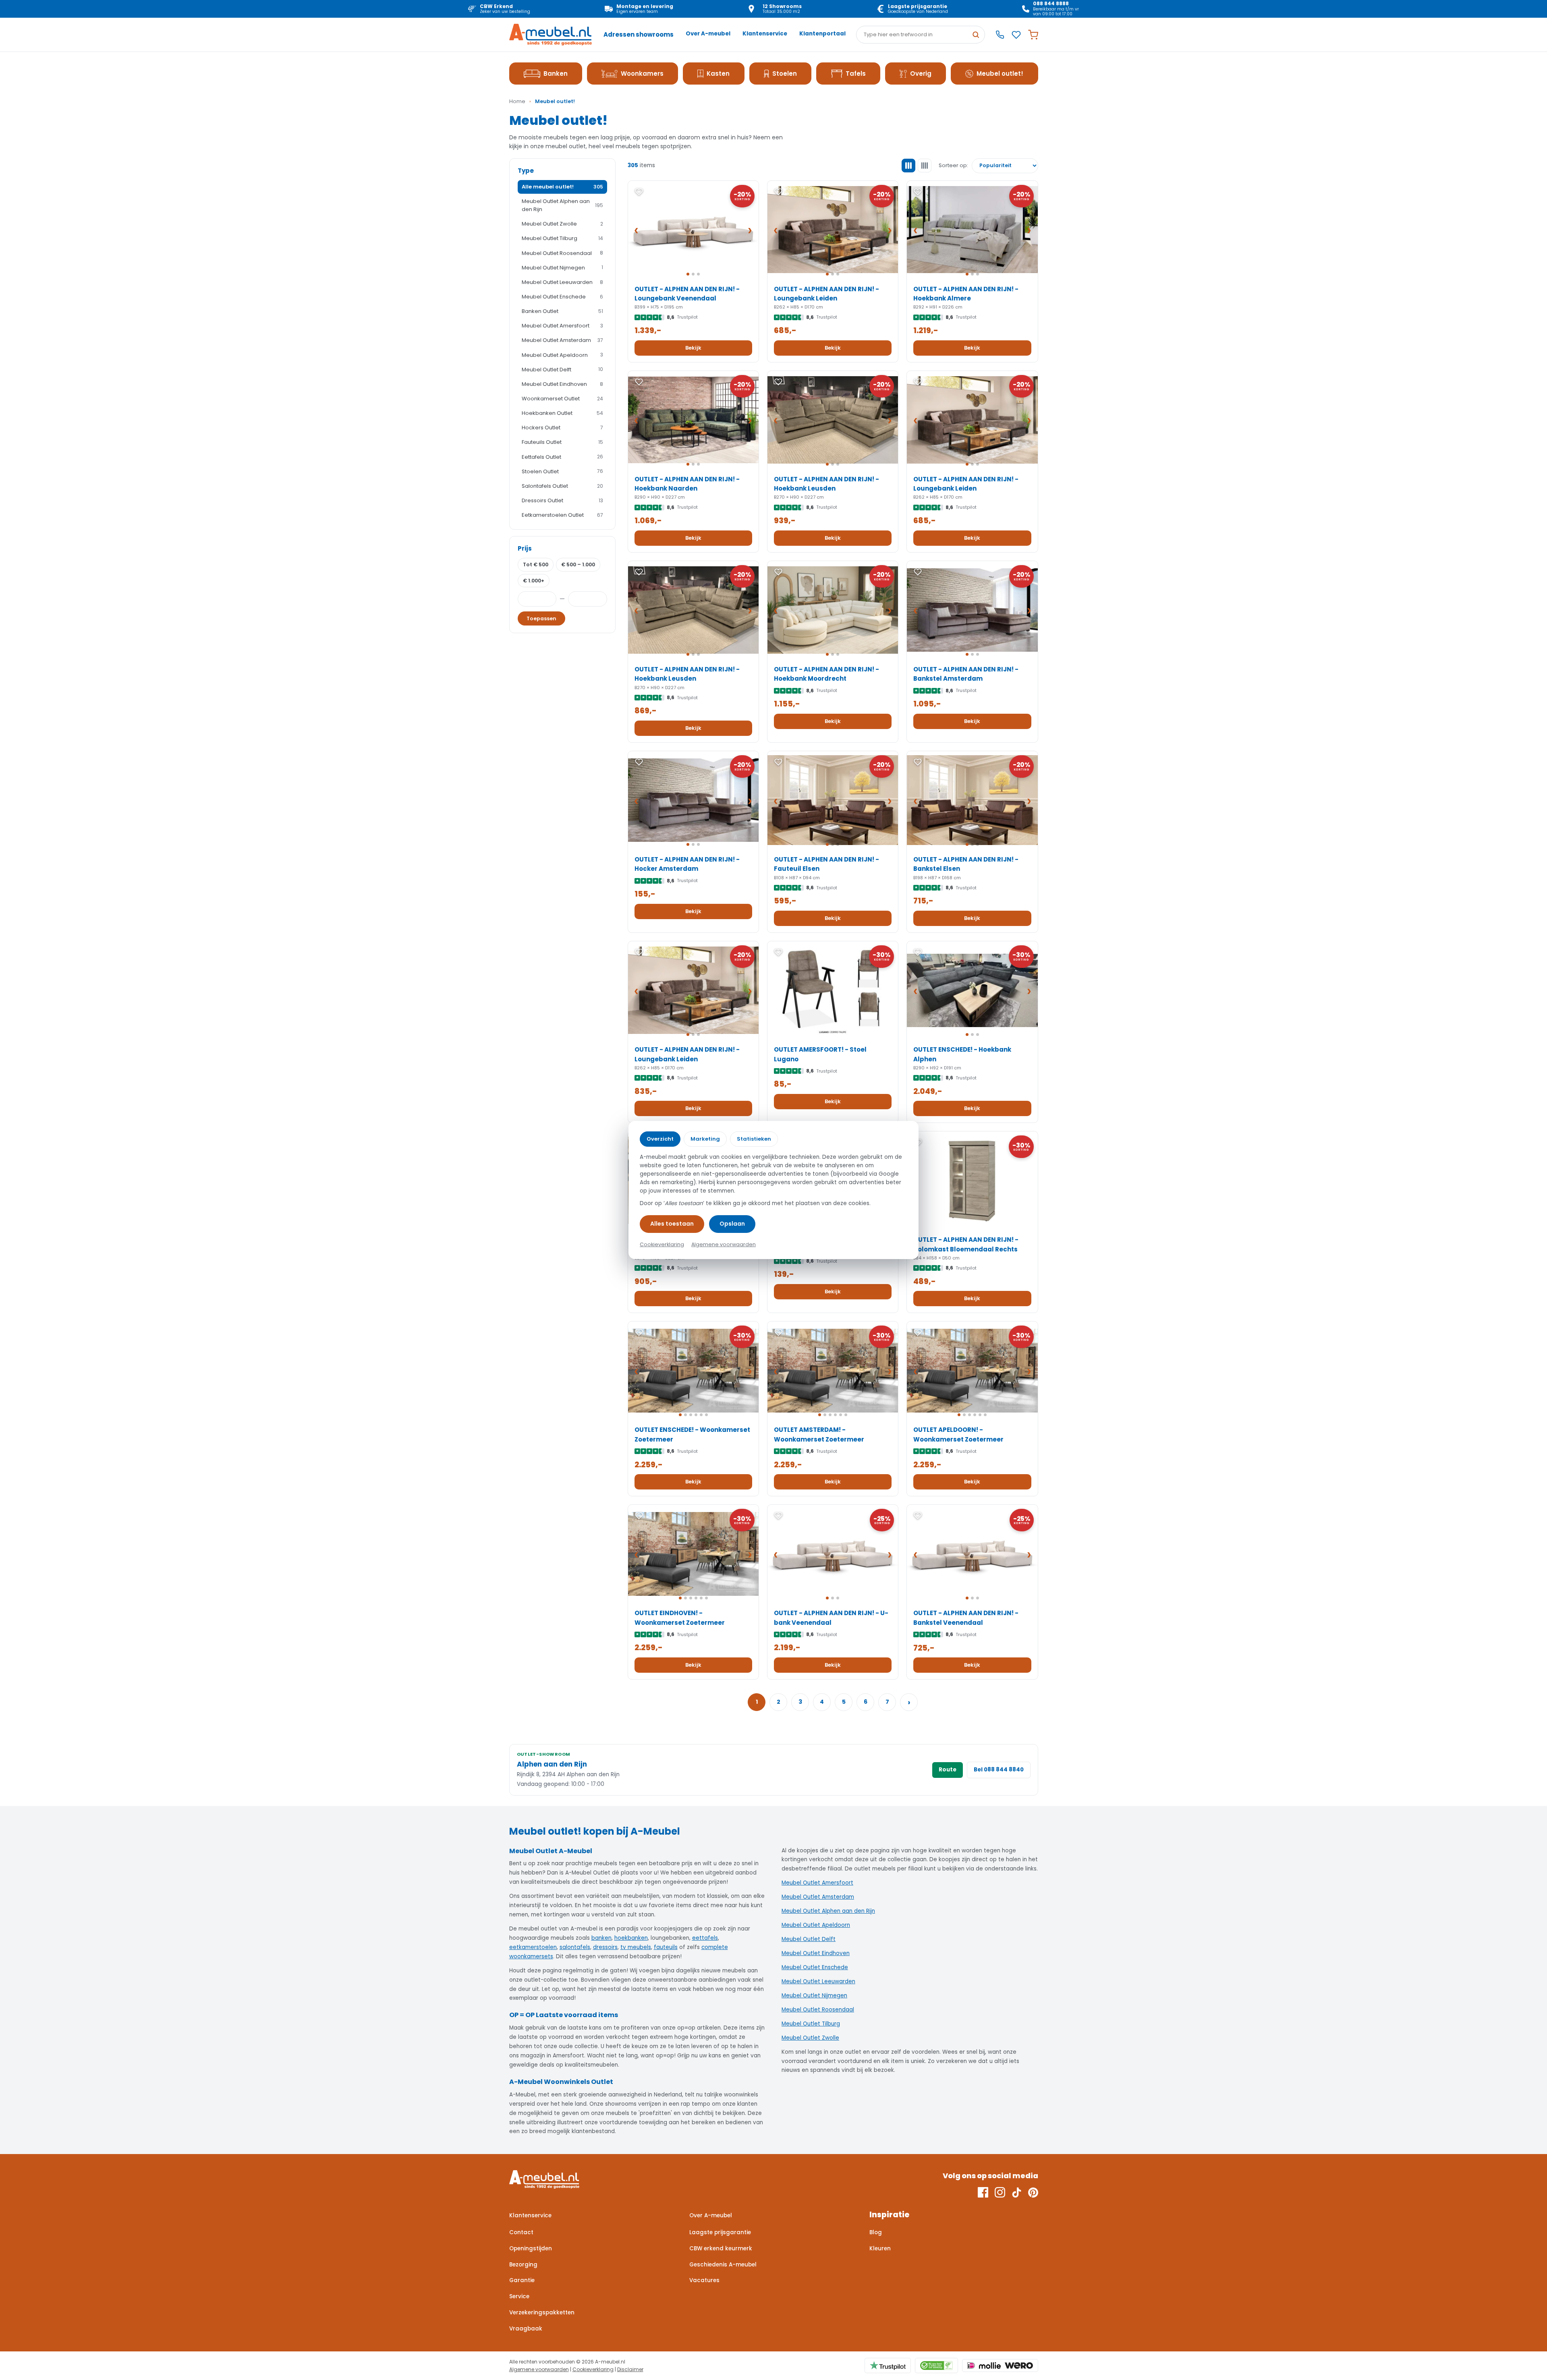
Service (519, 2296)
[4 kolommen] (925, 166)
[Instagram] (1000, 2192)
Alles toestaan (672, 1224)
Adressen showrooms (639, 34)
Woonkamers (642, 74)
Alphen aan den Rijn (552, 1764)
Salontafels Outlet (562, 486)
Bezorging (523, 2265)
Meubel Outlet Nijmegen (562, 268)
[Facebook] (983, 2192)
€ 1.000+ (534, 581)
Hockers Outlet (562, 428)
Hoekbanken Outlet (562, 413)
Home (517, 101)
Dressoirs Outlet (562, 500)
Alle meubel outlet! (562, 187)
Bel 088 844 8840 (999, 1770)
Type (526, 171)
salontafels (575, 1947)
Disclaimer (630, 2369)
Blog (876, 2232)
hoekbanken (631, 1938)
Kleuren (880, 2248)
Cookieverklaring (593, 2369)
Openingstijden (531, 2248)
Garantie (522, 2280)
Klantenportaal (822, 34)
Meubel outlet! (1000, 74)
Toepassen (541, 618)
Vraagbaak (526, 2329)
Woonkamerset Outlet (562, 399)
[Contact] (1000, 35)
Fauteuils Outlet (562, 442)
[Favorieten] (1016, 35)
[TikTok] (1017, 2192)
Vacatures (704, 2280)
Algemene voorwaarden (539, 2369)
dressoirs (605, 1947)
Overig (921, 74)
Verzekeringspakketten (542, 2313)
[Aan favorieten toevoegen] (639, 192)
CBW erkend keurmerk (721, 2248)
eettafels (705, 1938)
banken (601, 1938)
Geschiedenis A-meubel (723, 2265)
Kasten (718, 74)
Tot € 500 (536, 564)
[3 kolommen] (908, 166)
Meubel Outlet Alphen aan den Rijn (562, 205)
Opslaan (732, 1224)
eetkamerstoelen (533, 1947)
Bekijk (693, 348)
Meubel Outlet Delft (562, 370)
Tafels (856, 74)
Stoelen (785, 74)
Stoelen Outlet (562, 471)
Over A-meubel (708, 34)
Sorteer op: (953, 165)
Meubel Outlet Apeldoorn (562, 355)
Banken (556, 74)
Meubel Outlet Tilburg (562, 238)
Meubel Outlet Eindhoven (562, 384)
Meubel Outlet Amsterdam (562, 340)
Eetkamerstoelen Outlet (562, 515)
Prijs (525, 548)
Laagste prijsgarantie (720, 2232)
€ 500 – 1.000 (578, 564)
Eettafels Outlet (562, 457)
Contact (521, 2232)
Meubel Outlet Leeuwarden (562, 282)
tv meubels (636, 1947)
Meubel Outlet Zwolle (562, 224)
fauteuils (666, 1947)
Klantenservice (765, 34)
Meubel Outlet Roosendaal (562, 253)
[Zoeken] (976, 35)
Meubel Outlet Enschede (562, 297)
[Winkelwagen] (1033, 35)
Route (948, 1770)
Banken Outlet (562, 311)
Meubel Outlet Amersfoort (562, 326)
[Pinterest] (1033, 2192)
